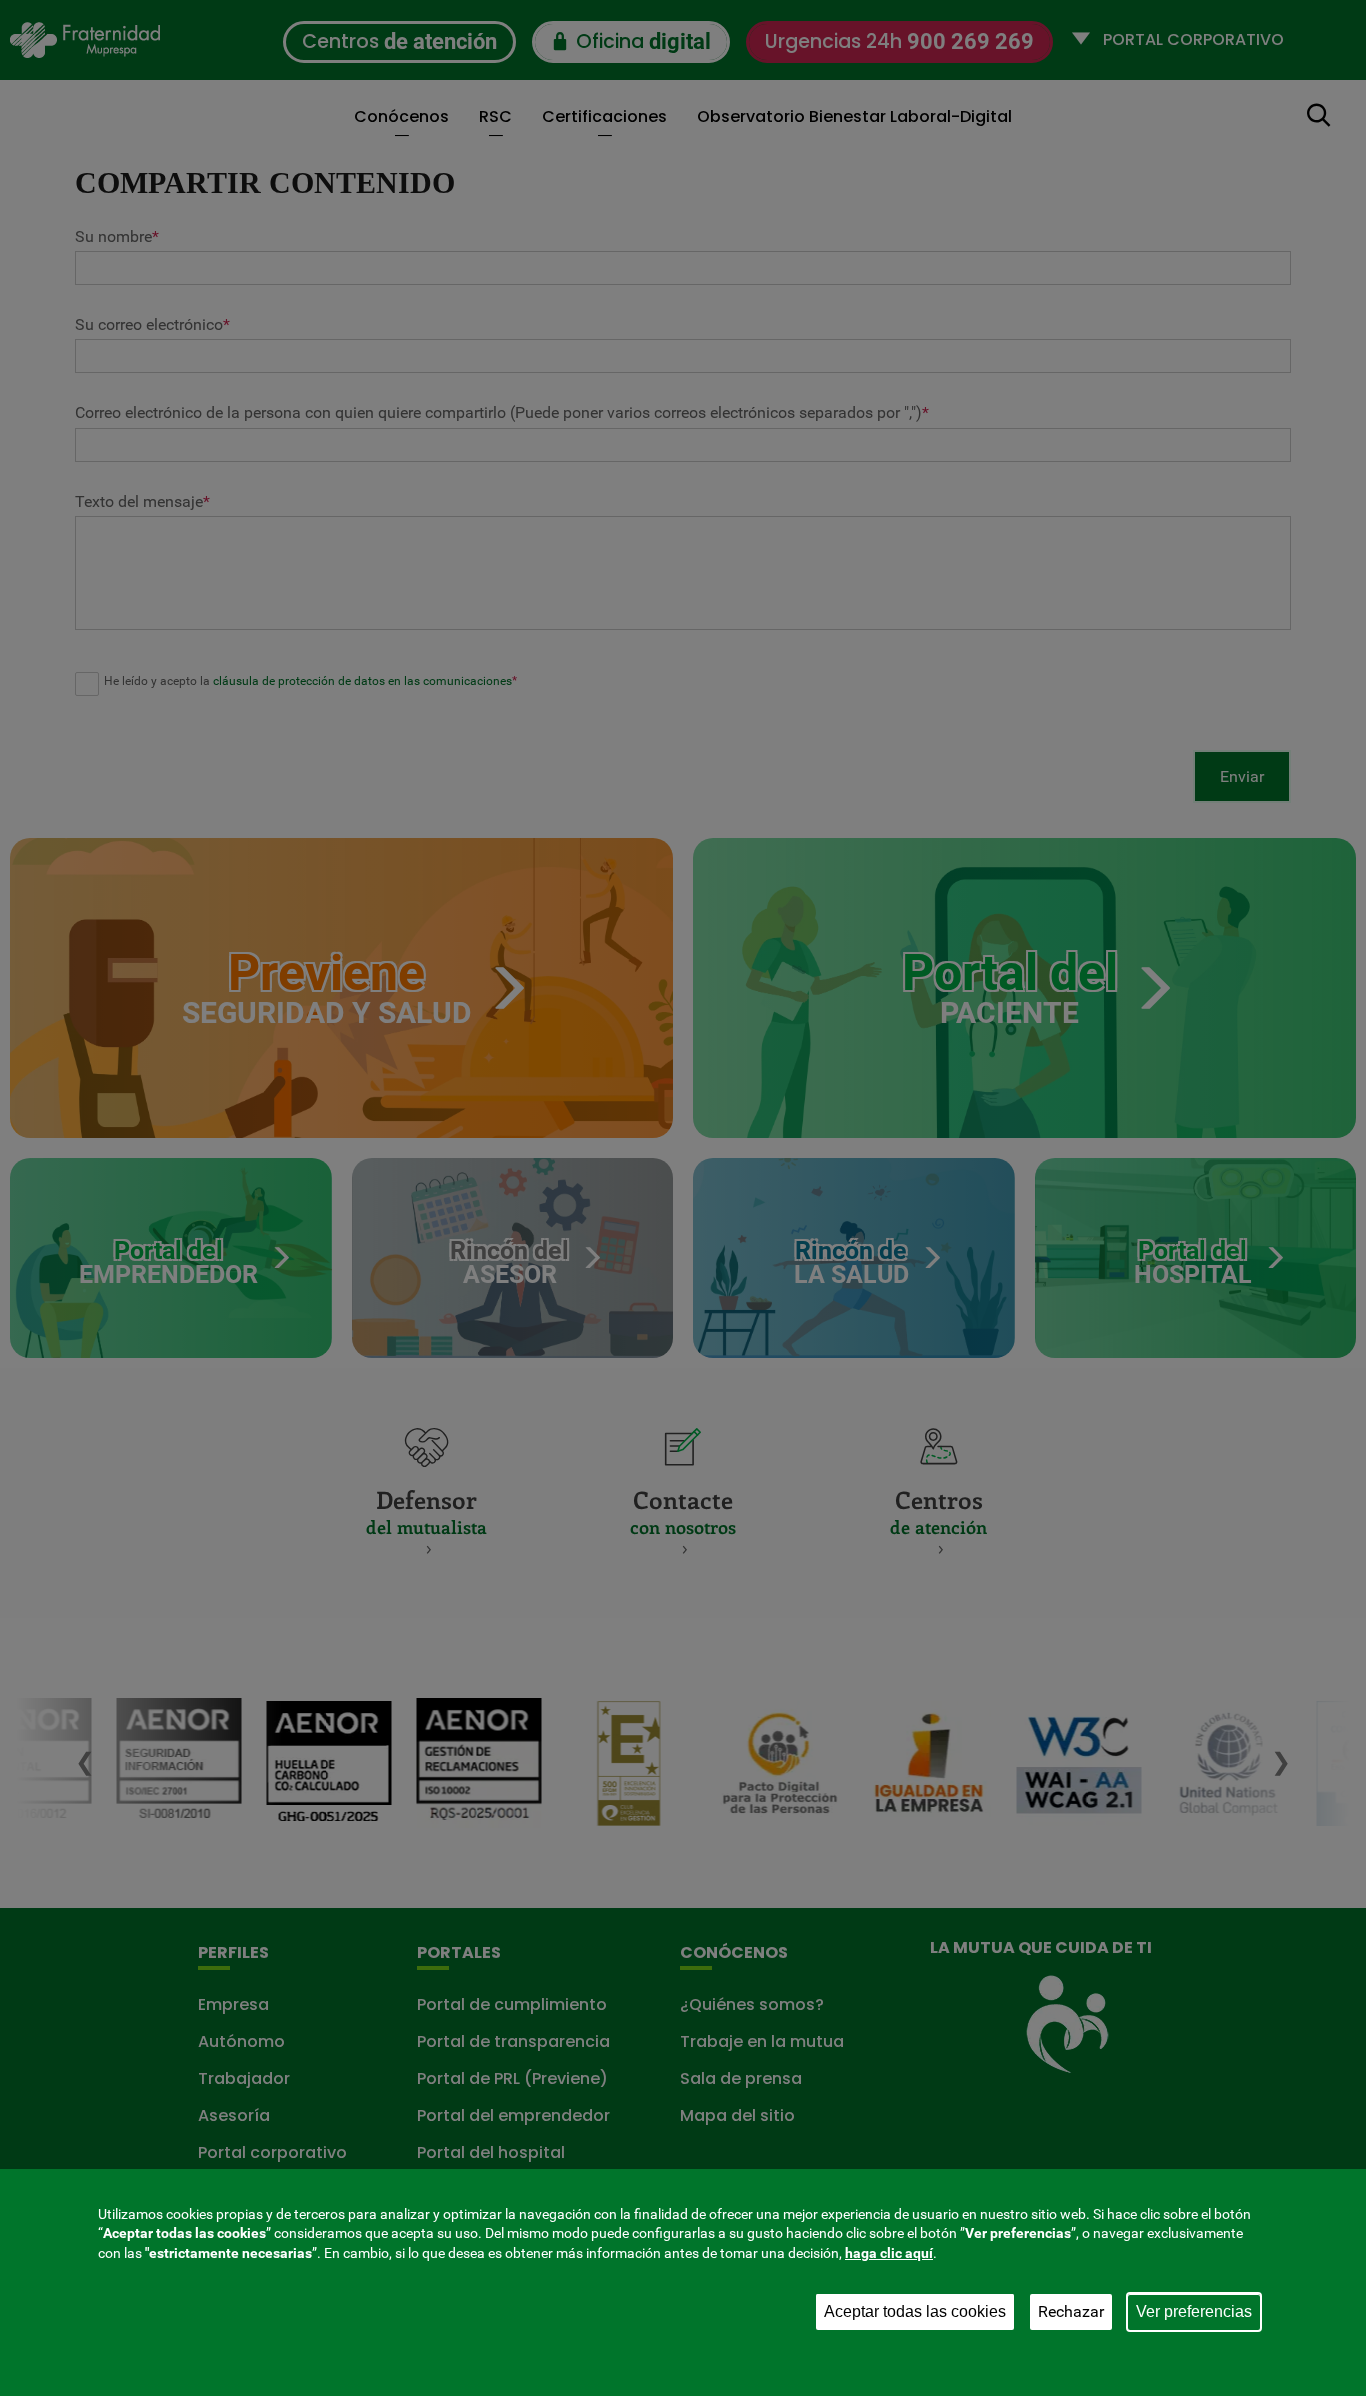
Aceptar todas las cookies (915, 2311)
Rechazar (1071, 2311)
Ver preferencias (1194, 2311)
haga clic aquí (889, 2253)
